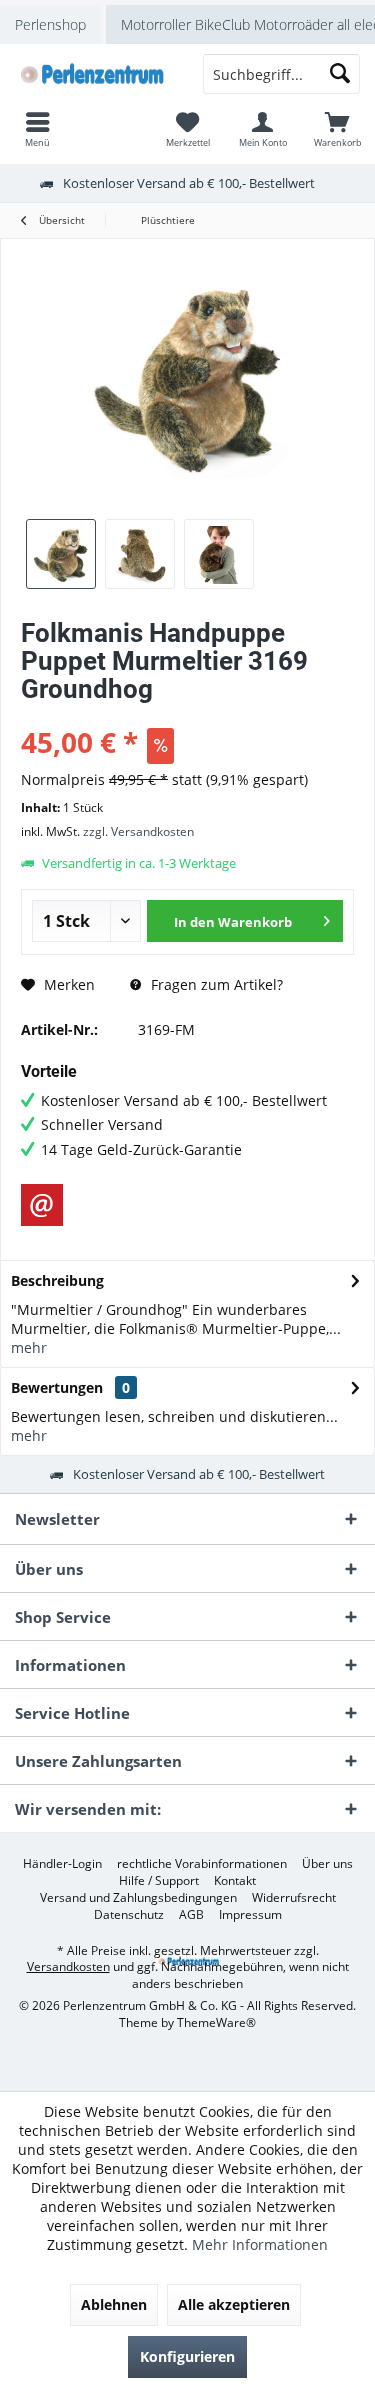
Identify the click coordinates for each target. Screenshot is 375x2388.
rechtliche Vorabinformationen (202, 1864)
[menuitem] (337, 129)
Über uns (327, 1864)
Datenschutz (129, 1915)
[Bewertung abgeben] (187, 715)
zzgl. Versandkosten (138, 831)
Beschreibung (57, 1280)
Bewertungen (57, 1387)
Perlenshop (50, 24)
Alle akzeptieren (234, 2304)
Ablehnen (114, 2304)
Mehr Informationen (260, 2244)
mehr (29, 1347)
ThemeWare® (216, 2022)
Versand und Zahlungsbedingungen (138, 1898)
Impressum (250, 1915)
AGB (191, 1915)
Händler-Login (62, 1864)
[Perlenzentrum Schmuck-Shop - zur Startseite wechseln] (94, 74)
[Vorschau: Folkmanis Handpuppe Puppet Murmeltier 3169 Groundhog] (61, 554)
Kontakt (235, 1881)
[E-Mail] (42, 1205)
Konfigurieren (187, 2356)
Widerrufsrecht (294, 1898)
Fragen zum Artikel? (215, 984)
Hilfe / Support (159, 1881)
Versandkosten (68, 1966)
